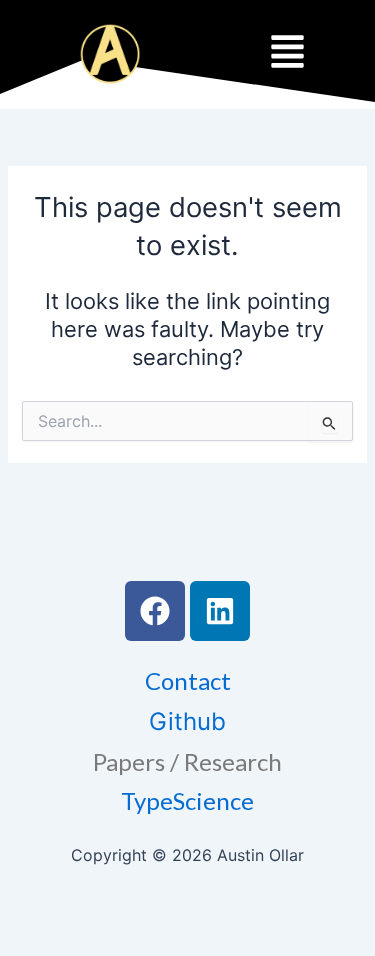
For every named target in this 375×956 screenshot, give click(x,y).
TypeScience (187, 800)
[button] (287, 54)
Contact (188, 680)
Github (187, 721)
